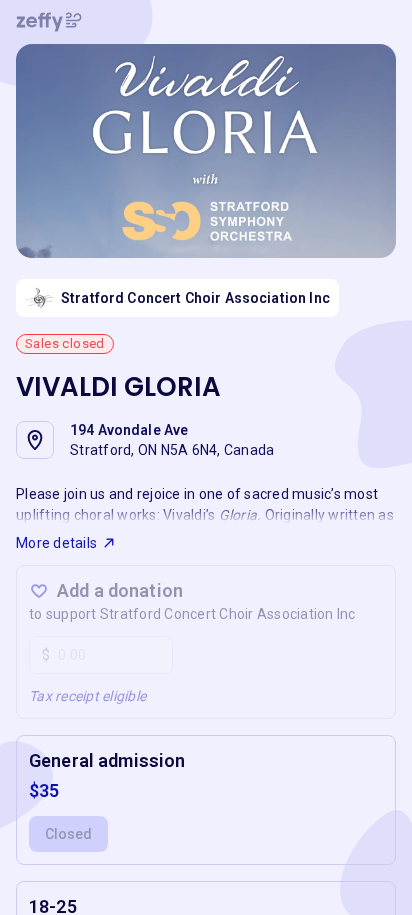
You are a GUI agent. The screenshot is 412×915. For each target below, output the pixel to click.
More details (56, 543)
